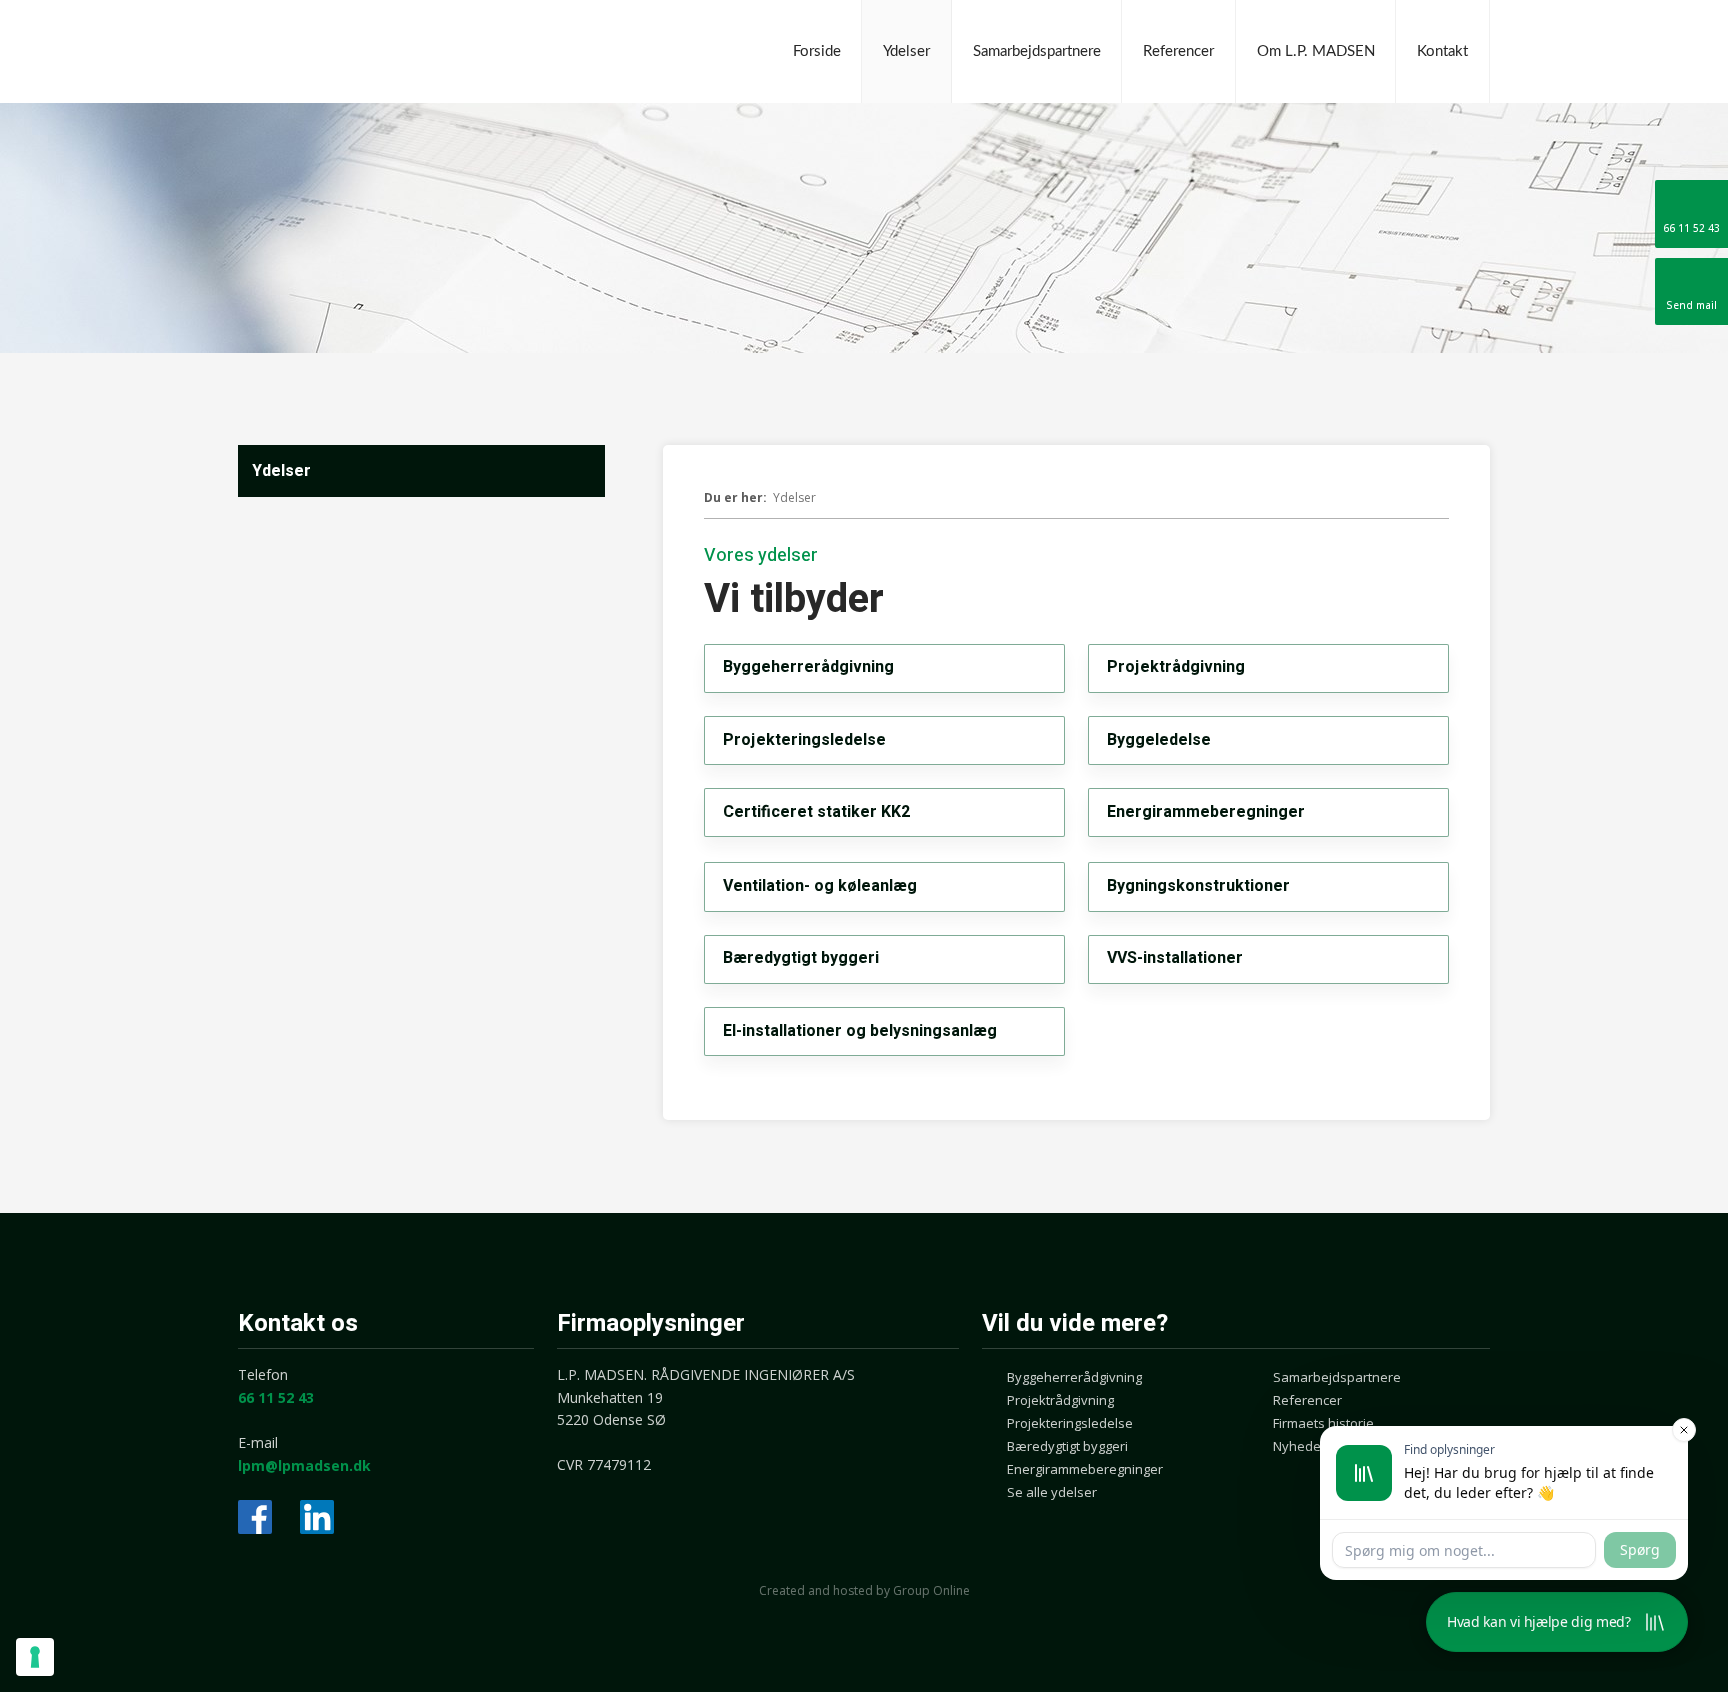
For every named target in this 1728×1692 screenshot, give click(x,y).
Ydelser (906, 51)
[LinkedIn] (317, 1517)
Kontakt (1442, 51)
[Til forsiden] (388, 52)
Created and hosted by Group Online (864, 1590)
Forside (817, 51)
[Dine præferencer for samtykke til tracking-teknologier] (35, 1657)
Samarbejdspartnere (1037, 51)
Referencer (1178, 51)
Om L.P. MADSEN (1316, 51)
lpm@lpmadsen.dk (304, 1465)
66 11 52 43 (276, 1397)
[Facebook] (255, 1517)
